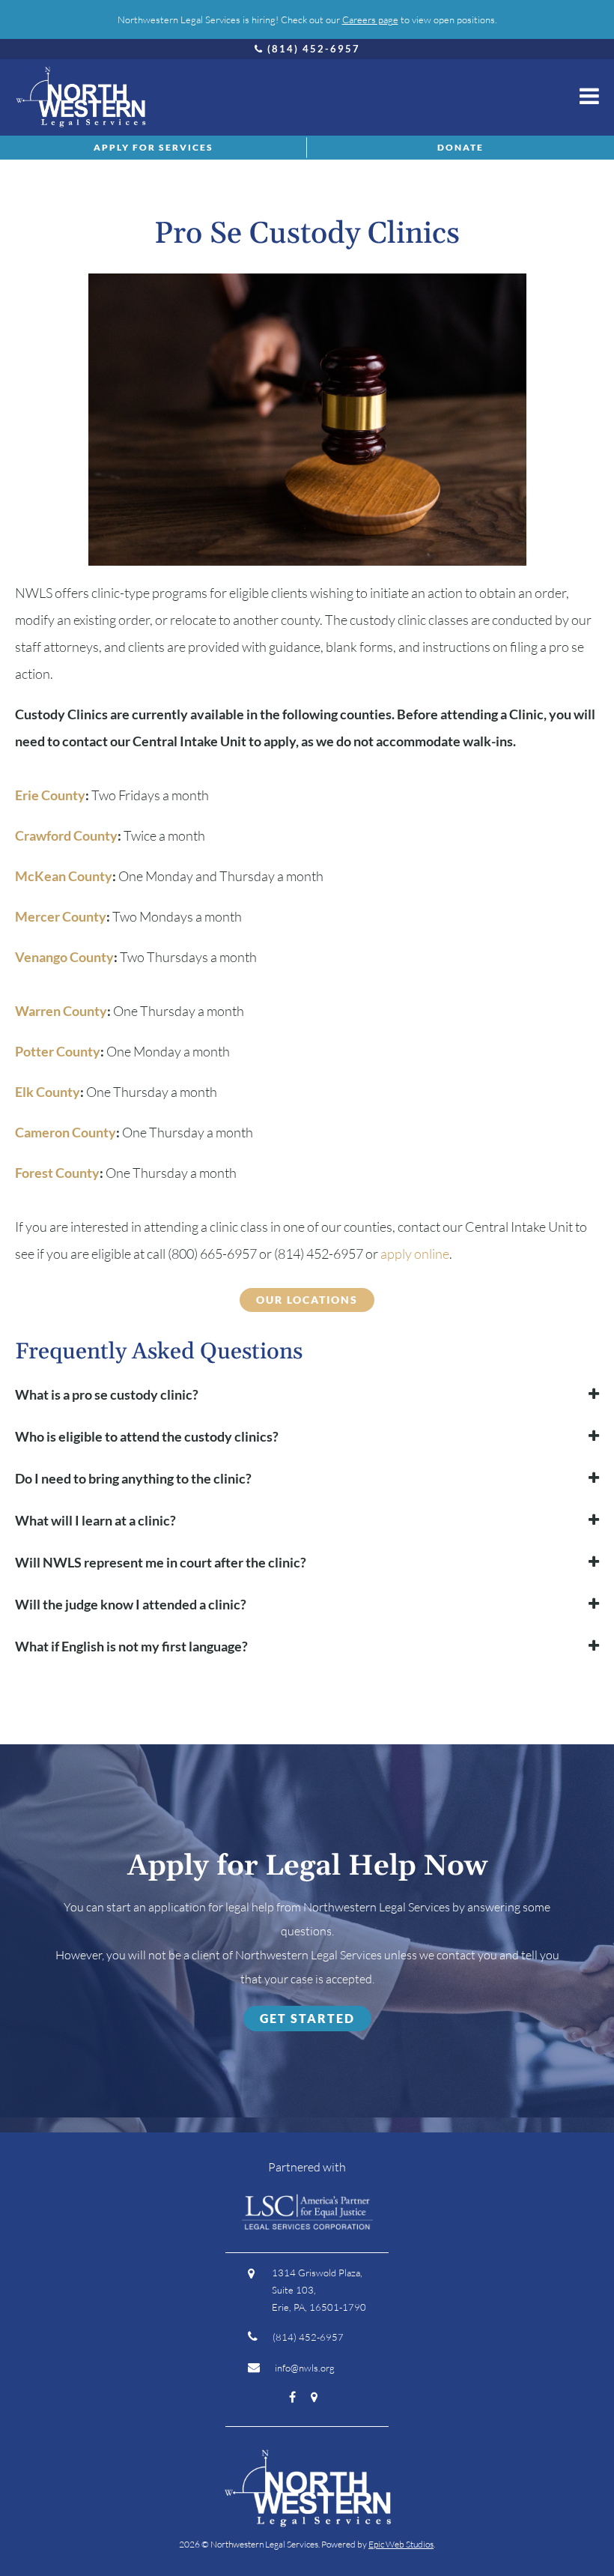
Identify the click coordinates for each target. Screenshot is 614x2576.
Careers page (370, 19)
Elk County (48, 1092)
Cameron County (66, 1132)
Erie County (50, 795)
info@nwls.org (305, 2368)
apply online (415, 1254)
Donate (460, 147)
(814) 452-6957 (314, 49)
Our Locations (307, 1300)
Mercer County (61, 916)
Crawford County (66, 835)
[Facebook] (292, 2396)
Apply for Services (153, 147)
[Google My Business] (314, 2396)
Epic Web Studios (401, 2544)
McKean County (64, 876)
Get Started (307, 2018)
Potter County (58, 1051)
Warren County (61, 1011)
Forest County (57, 1173)
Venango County (64, 957)
